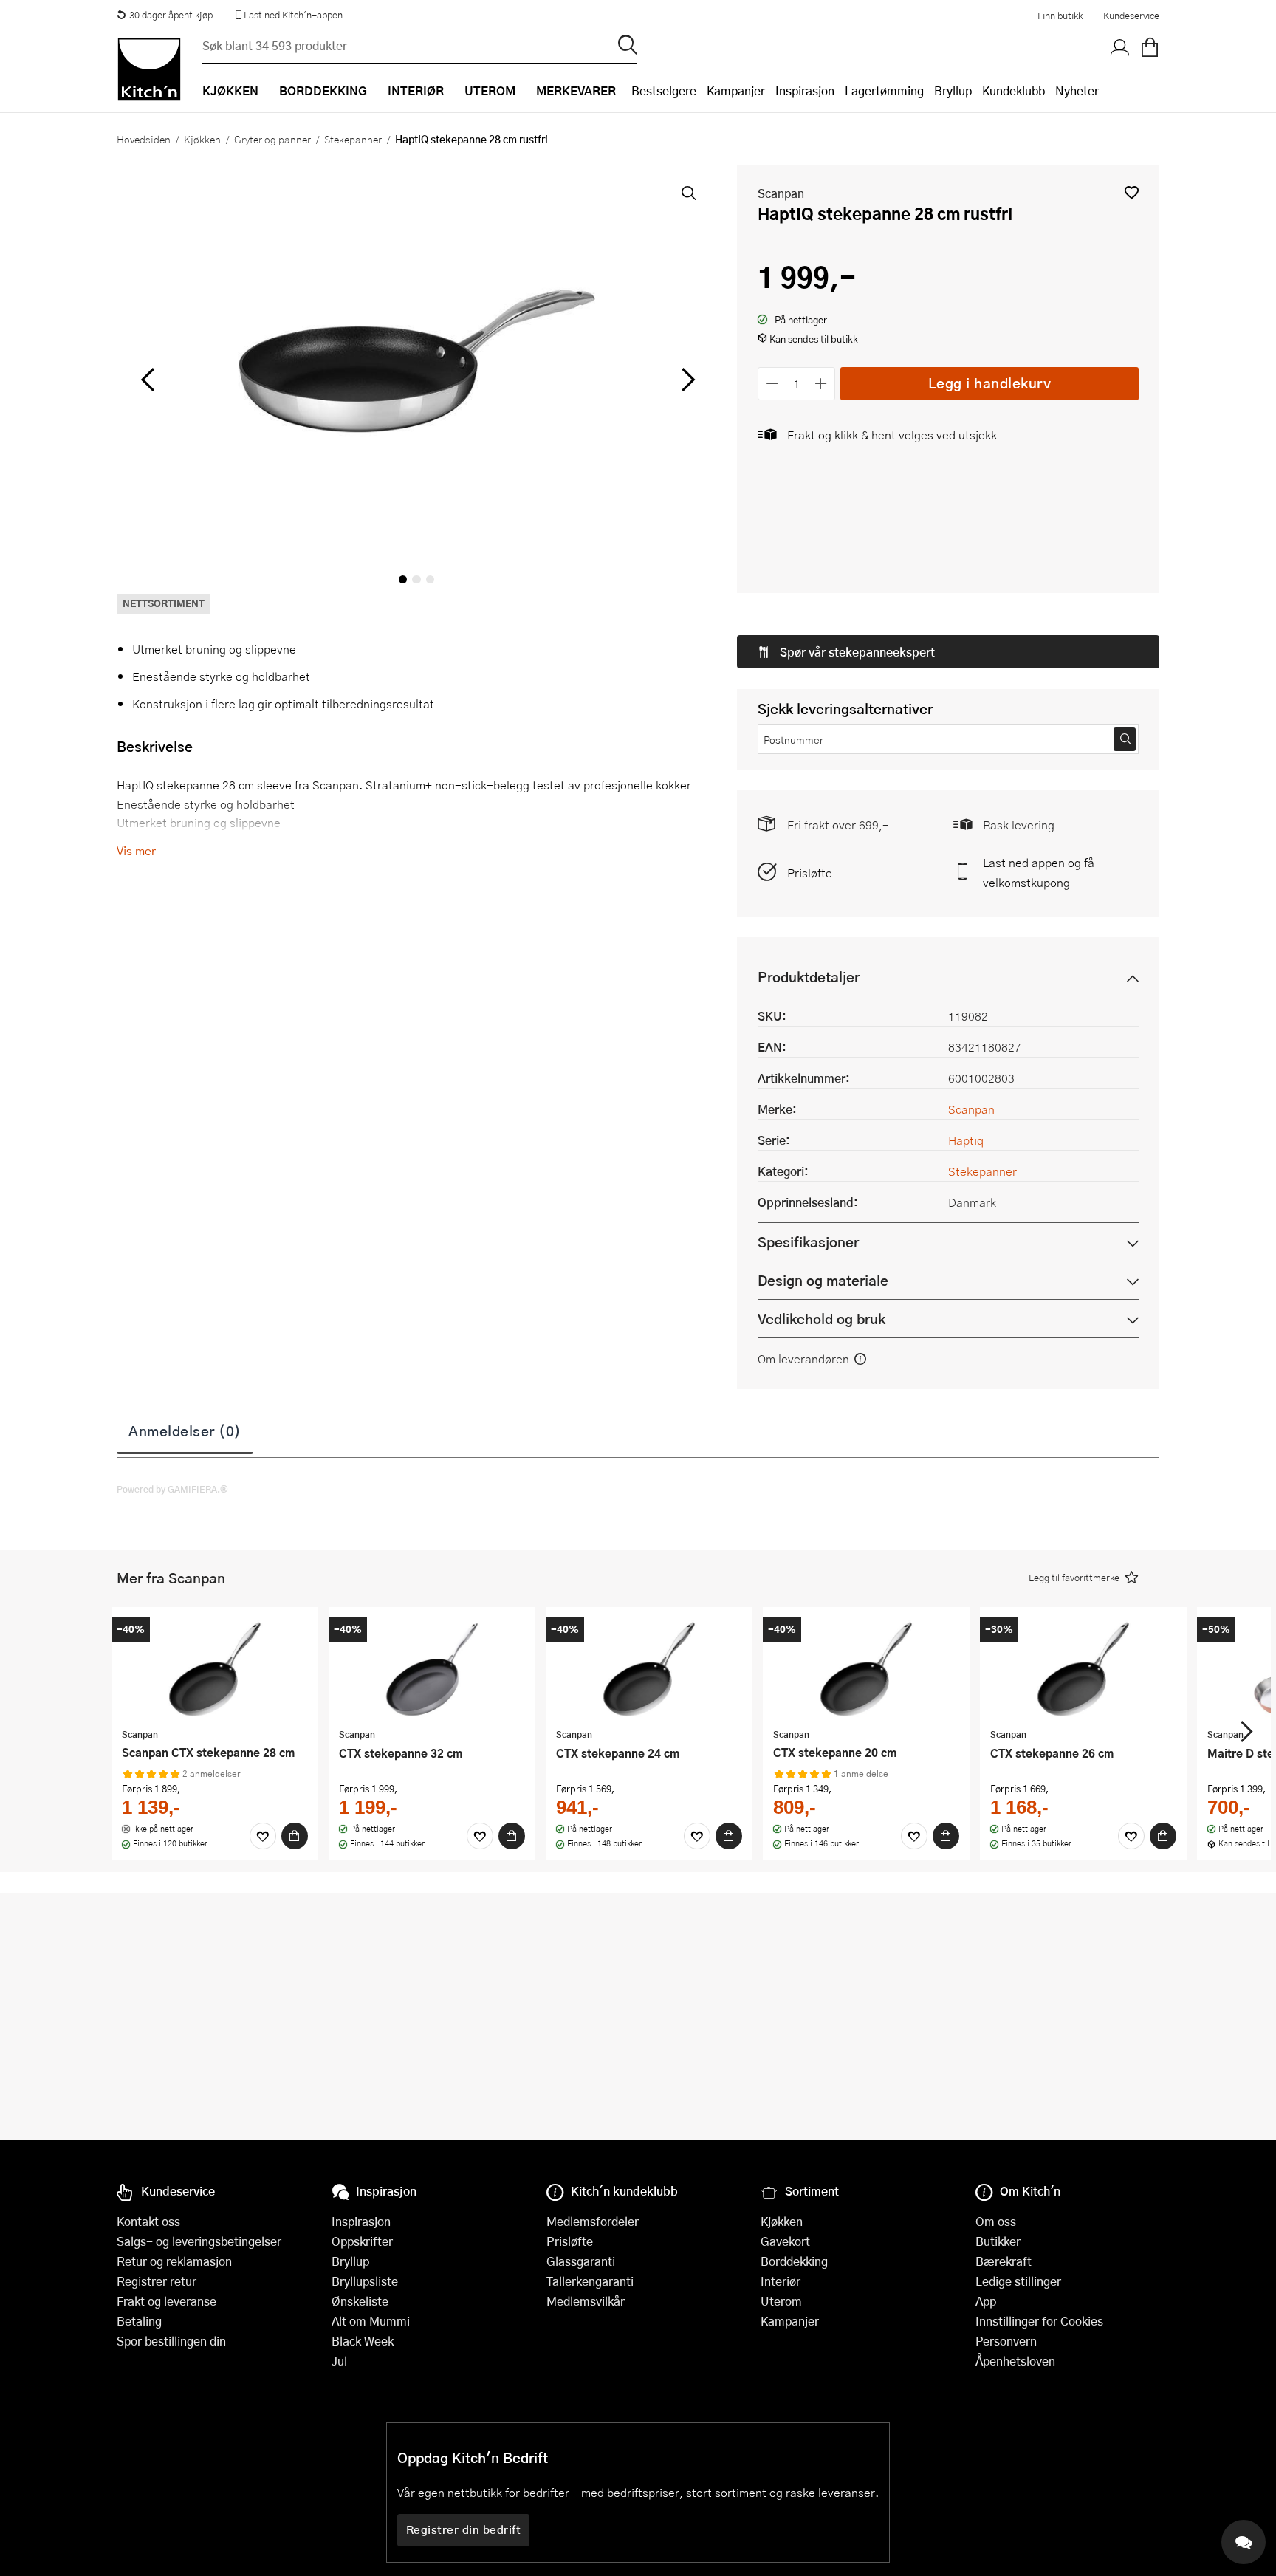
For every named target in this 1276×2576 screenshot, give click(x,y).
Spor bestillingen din (171, 2341)
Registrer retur (157, 2281)
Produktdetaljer (809, 977)
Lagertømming (884, 90)
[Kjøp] (295, 1836)
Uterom (781, 2301)
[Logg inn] (1120, 48)
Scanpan (781, 193)
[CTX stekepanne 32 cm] (432, 1669)
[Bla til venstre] (147, 380)
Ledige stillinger (1018, 2281)
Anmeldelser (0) (185, 1431)
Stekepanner (353, 139)
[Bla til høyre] (686, 380)
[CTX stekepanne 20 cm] (866, 1669)
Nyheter (1077, 90)
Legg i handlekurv (990, 383)
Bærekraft (1004, 2261)
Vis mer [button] (136, 850)
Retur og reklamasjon (174, 2261)
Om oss (996, 2221)
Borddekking (794, 2261)
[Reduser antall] (772, 384)
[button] (1132, 192)
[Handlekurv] (1150, 48)
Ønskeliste (360, 2301)
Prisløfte (810, 873)
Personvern (1006, 2341)
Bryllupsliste (365, 2281)
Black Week (363, 2341)
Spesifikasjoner (808, 1242)
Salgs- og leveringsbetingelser (199, 2241)
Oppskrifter (362, 2241)
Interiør (781, 2281)
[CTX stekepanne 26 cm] (1083, 1669)
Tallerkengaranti (590, 2281)
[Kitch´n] (149, 69)
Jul (339, 2361)
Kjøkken (202, 139)
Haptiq (966, 1140)
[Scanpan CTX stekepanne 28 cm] (215, 1669)
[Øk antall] (821, 384)
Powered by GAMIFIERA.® (172, 1489)
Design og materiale (823, 1280)
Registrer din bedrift (464, 2529)
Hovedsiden (144, 139)
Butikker (998, 2241)
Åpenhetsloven (1015, 2361)
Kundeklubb (1013, 90)
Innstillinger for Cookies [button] (1039, 2321)
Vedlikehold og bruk (821, 1319)
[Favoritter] (263, 1836)
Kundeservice (1131, 16)
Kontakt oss (148, 2221)
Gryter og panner (272, 139)
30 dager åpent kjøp (171, 15)
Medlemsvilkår (586, 2301)
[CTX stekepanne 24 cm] (649, 1669)
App (986, 2301)
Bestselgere (664, 90)
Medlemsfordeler (593, 2221)
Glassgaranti (581, 2261)
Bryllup (953, 90)
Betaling (139, 2321)
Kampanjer (736, 90)
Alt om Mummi (371, 2321)
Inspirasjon (805, 90)
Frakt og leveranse (167, 2301)
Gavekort (785, 2241)
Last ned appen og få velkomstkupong (1039, 872)
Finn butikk (1060, 16)
